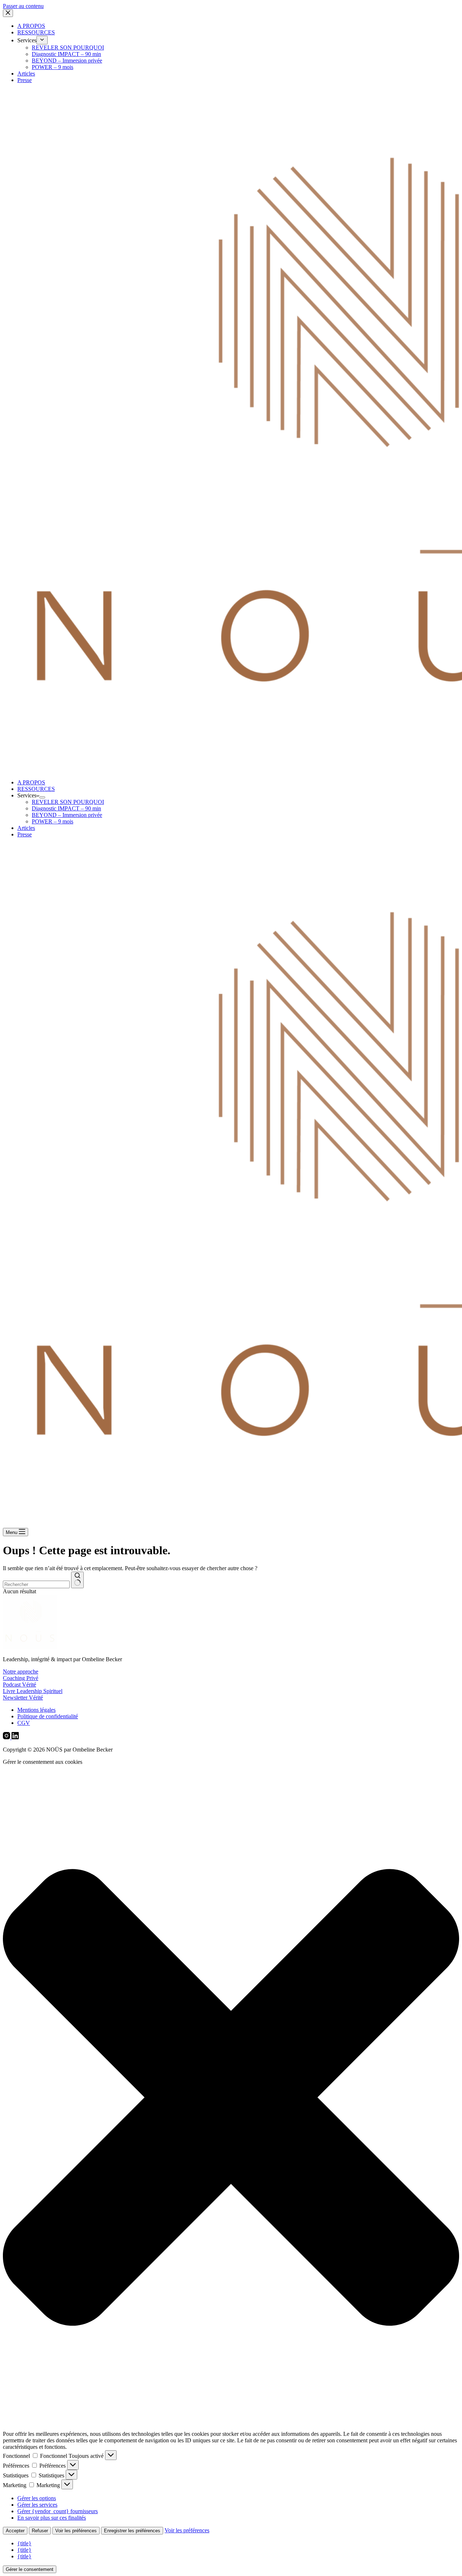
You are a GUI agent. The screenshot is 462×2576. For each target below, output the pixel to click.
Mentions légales (36, 1710)
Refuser (40, 2531)
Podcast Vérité (19, 1685)
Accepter (15, 2531)
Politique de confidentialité (48, 1716)
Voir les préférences (76, 2531)
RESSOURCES (36, 789)
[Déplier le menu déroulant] (42, 797)
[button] (231, 2098)
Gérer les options (37, 2498)
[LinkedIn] (15, 1737)
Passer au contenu (23, 6)
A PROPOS (31, 782)
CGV (24, 1723)
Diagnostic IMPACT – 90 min (66, 808)
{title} (24, 2543)
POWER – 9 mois (53, 821)
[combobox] (36, 1584)
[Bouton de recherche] (77, 1580)
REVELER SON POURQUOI (68, 802)
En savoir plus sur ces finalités (52, 2518)
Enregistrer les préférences (132, 2531)
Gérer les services (37, 2505)
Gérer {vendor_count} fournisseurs (58, 2511)
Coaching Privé (21, 1678)
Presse (25, 834)
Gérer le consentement (30, 2569)
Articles (26, 828)
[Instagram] (7, 1737)
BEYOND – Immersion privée (67, 815)
